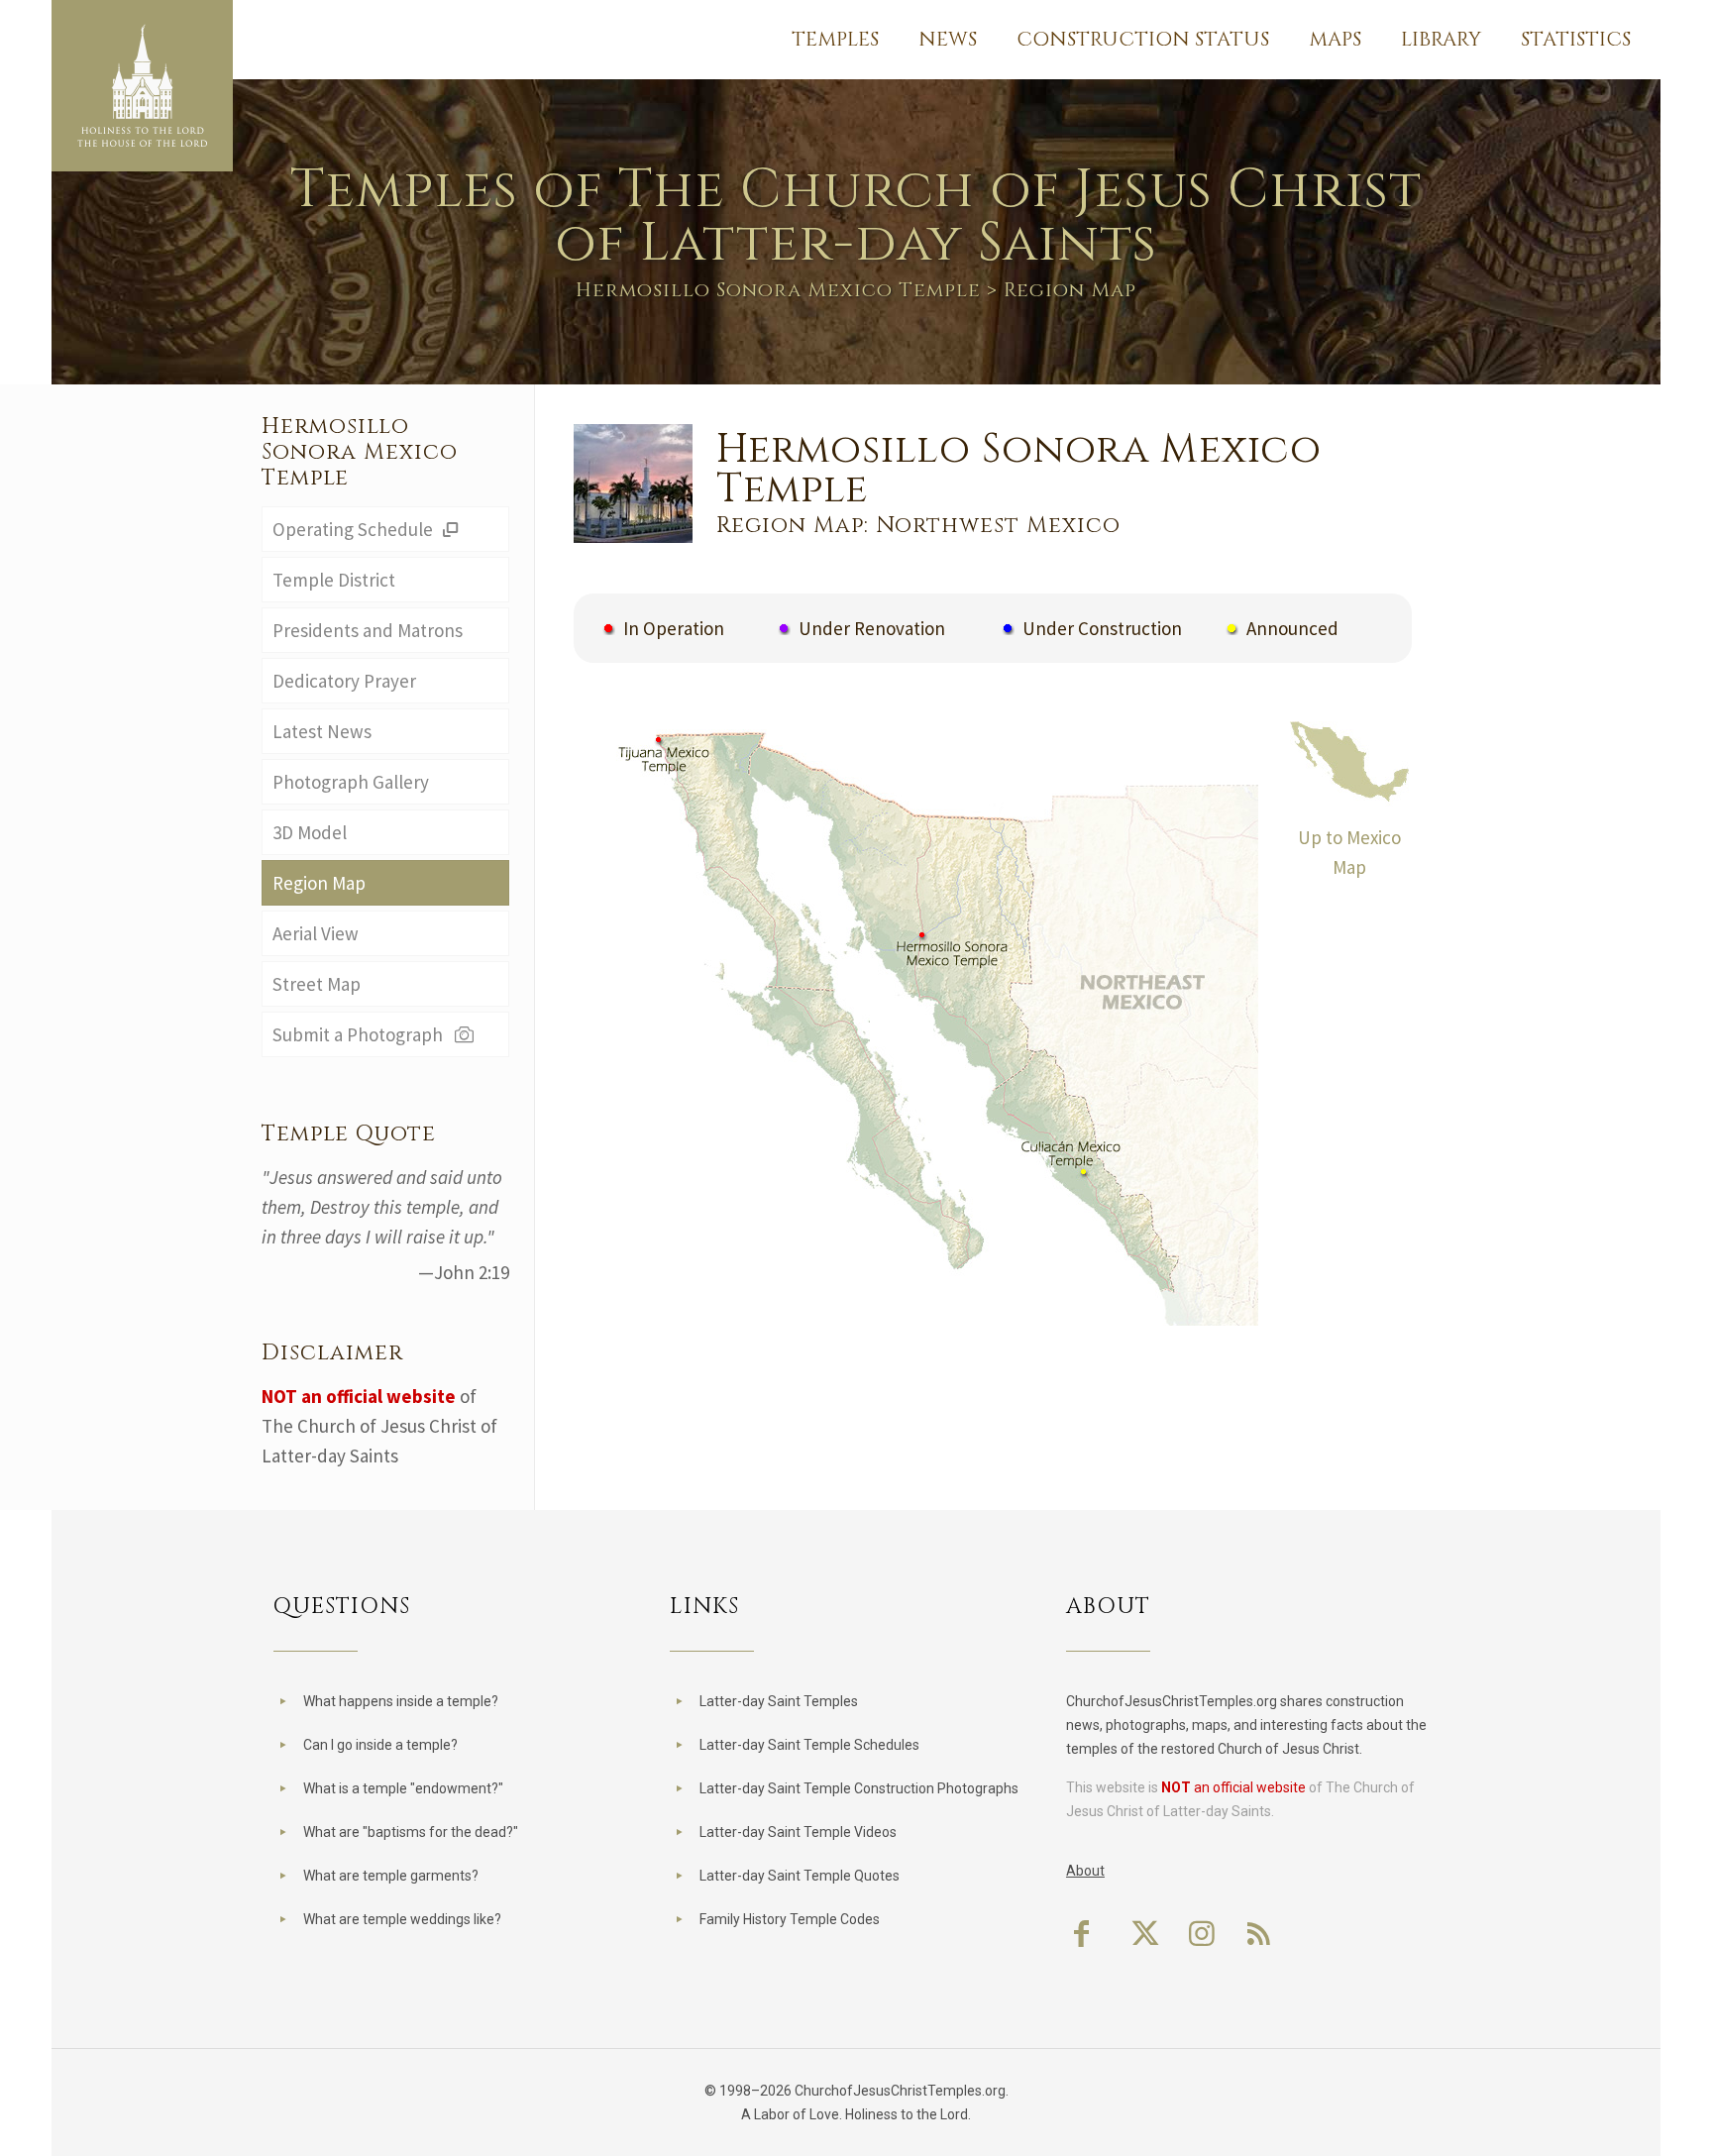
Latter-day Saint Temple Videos (798, 1832)
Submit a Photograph (362, 1034)
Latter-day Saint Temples (779, 1701)
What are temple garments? (391, 1876)
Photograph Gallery (351, 782)
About (1085, 1871)
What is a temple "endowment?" (403, 1788)
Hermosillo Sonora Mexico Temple (778, 290)
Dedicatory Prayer (344, 681)
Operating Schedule (355, 529)
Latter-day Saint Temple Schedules (809, 1745)
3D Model (310, 832)
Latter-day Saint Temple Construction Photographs (859, 1788)
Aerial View (316, 933)
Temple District (334, 580)
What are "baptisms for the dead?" (411, 1832)
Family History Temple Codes (790, 1919)
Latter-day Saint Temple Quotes (800, 1876)
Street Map (317, 984)
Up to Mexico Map (1349, 852)
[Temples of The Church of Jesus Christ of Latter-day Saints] (142, 86)
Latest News (322, 731)
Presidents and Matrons (368, 630)
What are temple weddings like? (402, 1919)
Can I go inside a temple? (380, 1745)
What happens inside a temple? (401, 1701)
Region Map (319, 883)
